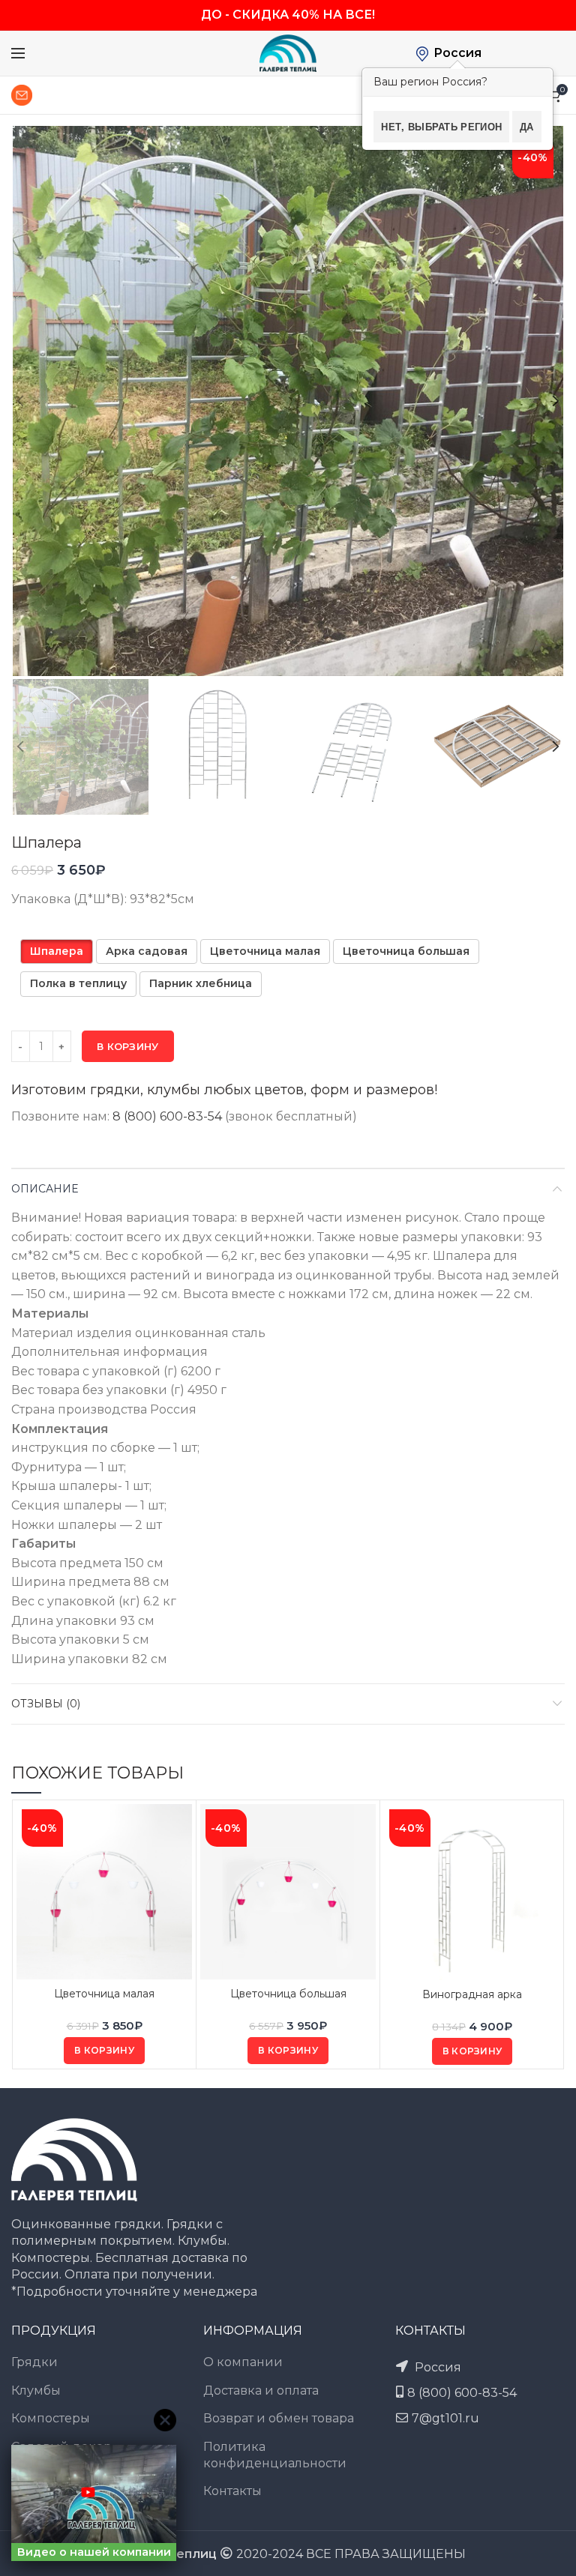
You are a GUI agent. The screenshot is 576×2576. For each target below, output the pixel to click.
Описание (45, 1189)
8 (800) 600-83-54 (167, 1116)
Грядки (34, 2362)
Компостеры (51, 2418)
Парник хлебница (201, 983)
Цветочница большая (406, 951)
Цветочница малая (265, 951)
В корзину (128, 1046)
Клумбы (36, 2391)
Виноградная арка (472, 1994)
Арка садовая (147, 951)
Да (527, 126)
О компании (243, 2362)
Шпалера (57, 951)
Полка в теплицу (78, 983)
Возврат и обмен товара (279, 2418)
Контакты (232, 2491)
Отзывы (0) (46, 1704)
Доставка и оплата (261, 2391)
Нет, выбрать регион (441, 126)
